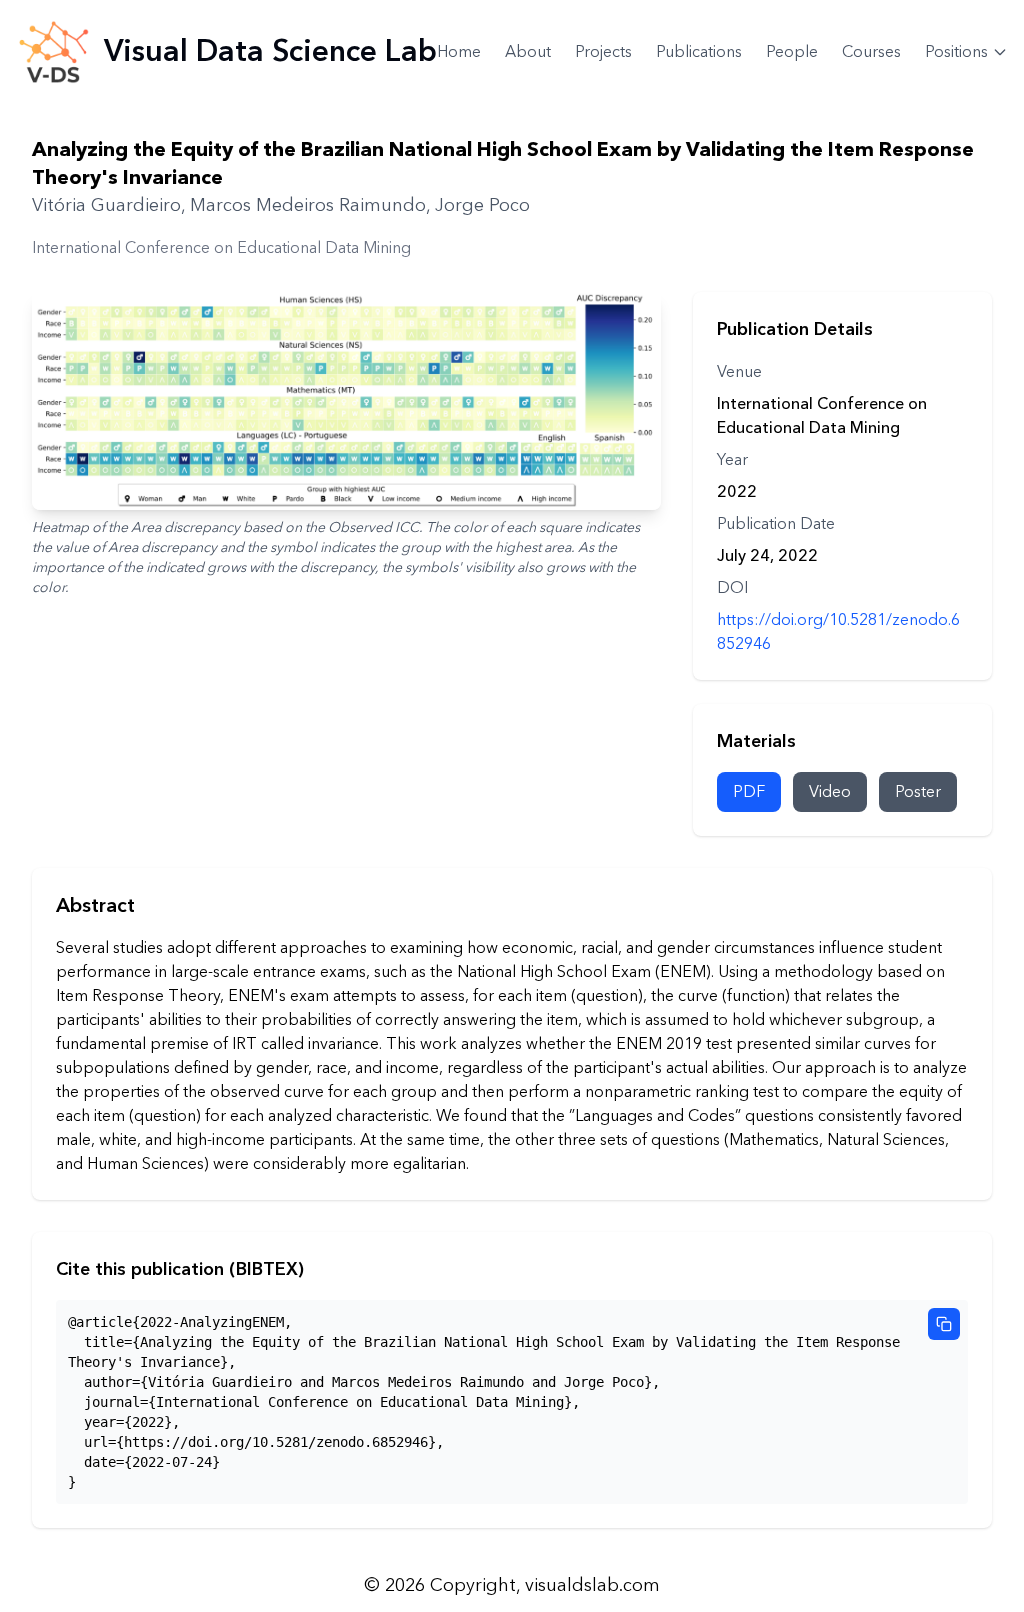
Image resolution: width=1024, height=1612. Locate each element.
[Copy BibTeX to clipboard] (944, 1324)
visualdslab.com (592, 1585)
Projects (603, 52)
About (528, 52)
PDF (749, 792)
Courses (871, 52)
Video (830, 792)
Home (459, 52)
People (792, 52)
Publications (699, 52)
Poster (918, 792)
